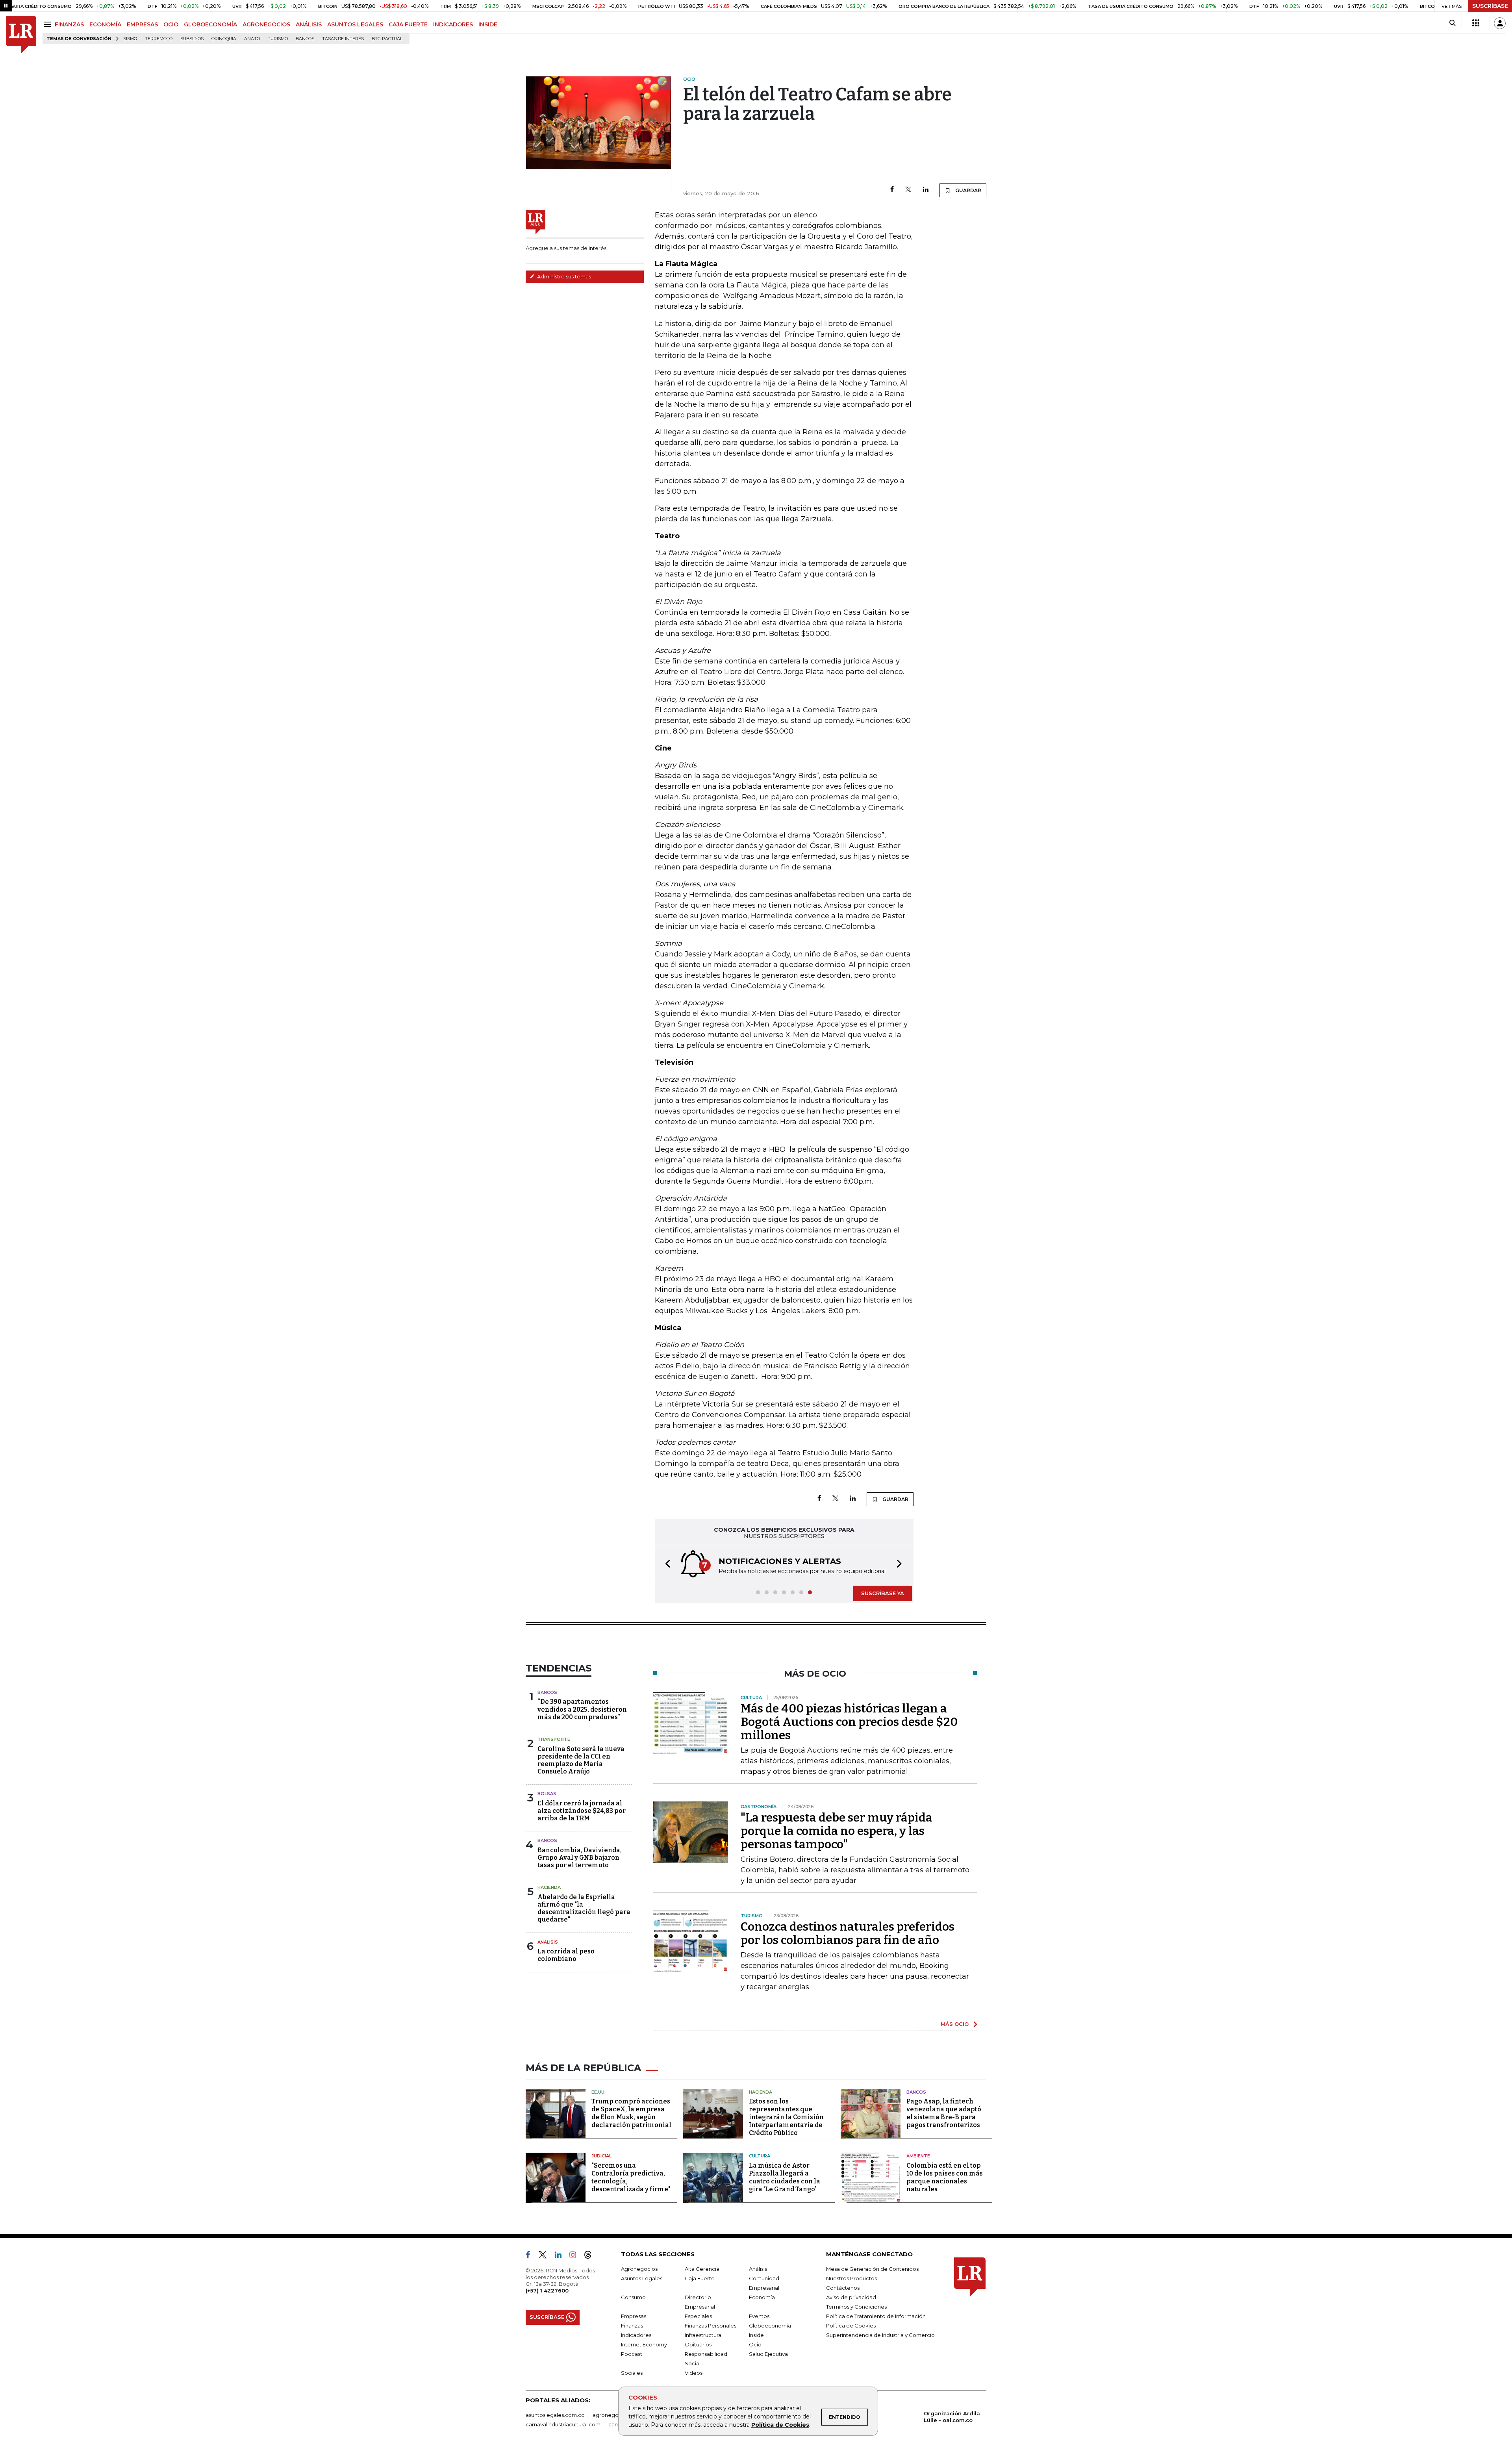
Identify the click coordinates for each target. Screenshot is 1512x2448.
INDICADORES (453, 24)
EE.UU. (598, 2092)
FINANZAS (69, 24)
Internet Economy (644, 2344)
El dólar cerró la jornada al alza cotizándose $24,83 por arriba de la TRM (582, 1811)
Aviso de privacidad (851, 2297)
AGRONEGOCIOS (266, 24)
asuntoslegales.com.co (555, 2415)
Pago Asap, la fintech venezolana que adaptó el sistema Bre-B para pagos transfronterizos (944, 2113)
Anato (252, 39)
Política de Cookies (780, 2425)
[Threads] (591, 2256)
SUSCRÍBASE (1490, 6)
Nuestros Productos (851, 2278)
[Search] (1452, 23)
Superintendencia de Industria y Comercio (880, 2335)
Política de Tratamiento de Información (876, 2316)
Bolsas (547, 1794)
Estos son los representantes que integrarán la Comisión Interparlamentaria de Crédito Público (786, 2117)
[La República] (21, 35)
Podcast (632, 2354)
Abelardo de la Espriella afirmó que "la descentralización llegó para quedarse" (584, 1908)
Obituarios (698, 2344)
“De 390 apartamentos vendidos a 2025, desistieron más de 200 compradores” (582, 1709)
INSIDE (488, 24)
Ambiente (918, 2156)
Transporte (554, 1739)
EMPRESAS (142, 24)
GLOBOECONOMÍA (210, 24)
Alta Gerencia (702, 2269)
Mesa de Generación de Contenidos (872, 2269)
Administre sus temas (563, 276)
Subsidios (192, 39)
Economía (762, 2297)
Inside (756, 2335)
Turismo (278, 39)
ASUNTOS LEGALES (355, 24)
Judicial (601, 2156)
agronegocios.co (615, 2415)
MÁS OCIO (955, 2024)
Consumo (633, 2297)
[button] (665, 1565)
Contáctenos (843, 2288)
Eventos (759, 2316)
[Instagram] (576, 2256)
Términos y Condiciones (856, 2307)
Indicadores (636, 2335)
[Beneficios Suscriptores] (1476, 23)
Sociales (632, 2373)
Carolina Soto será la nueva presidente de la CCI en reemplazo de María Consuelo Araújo (581, 1760)
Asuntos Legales (642, 2278)
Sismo (130, 39)
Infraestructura (703, 2335)
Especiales (698, 2316)
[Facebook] (892, 190)
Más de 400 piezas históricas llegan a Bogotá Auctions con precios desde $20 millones (849, 1722)
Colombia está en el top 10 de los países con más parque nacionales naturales (945, 2177)
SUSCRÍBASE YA (883, 1593)
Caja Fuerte (700, 2278)
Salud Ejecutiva (768, 2354)
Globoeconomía (770, 2326)
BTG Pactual (387, 39)
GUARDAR (968, 190)
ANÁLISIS (309, 24)
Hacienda (549, 1887)
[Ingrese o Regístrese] (1500, 23)
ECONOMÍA (105, 24)
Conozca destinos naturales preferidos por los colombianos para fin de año (848, 1933)
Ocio (755, 2344)
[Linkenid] (561, 2256)
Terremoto (159, 39)
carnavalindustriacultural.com (563, 2424)
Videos (694, 2373)
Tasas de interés (343, 39)
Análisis (548, 1942)
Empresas (634, 2316)
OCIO (171, 24)
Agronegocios (639, 2269)
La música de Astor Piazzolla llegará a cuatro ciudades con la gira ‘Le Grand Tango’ (785, 2177)
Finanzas (632, 2326)
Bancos (305, 39)
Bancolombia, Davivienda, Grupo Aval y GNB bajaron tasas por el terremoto (580, 1858)
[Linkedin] (926, 190)
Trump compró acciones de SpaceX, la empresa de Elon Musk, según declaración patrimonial (631, 2113)
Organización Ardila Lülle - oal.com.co (952, 2417)
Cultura (760, 2156)
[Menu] (49, 24)
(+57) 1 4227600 (547, 2290)
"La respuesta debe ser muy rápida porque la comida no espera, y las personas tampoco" (837, 1831)
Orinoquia (224, 39)
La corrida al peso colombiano (566, 1955)
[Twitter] (908, 190)
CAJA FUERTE (408, 24)
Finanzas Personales (711, 2326)
